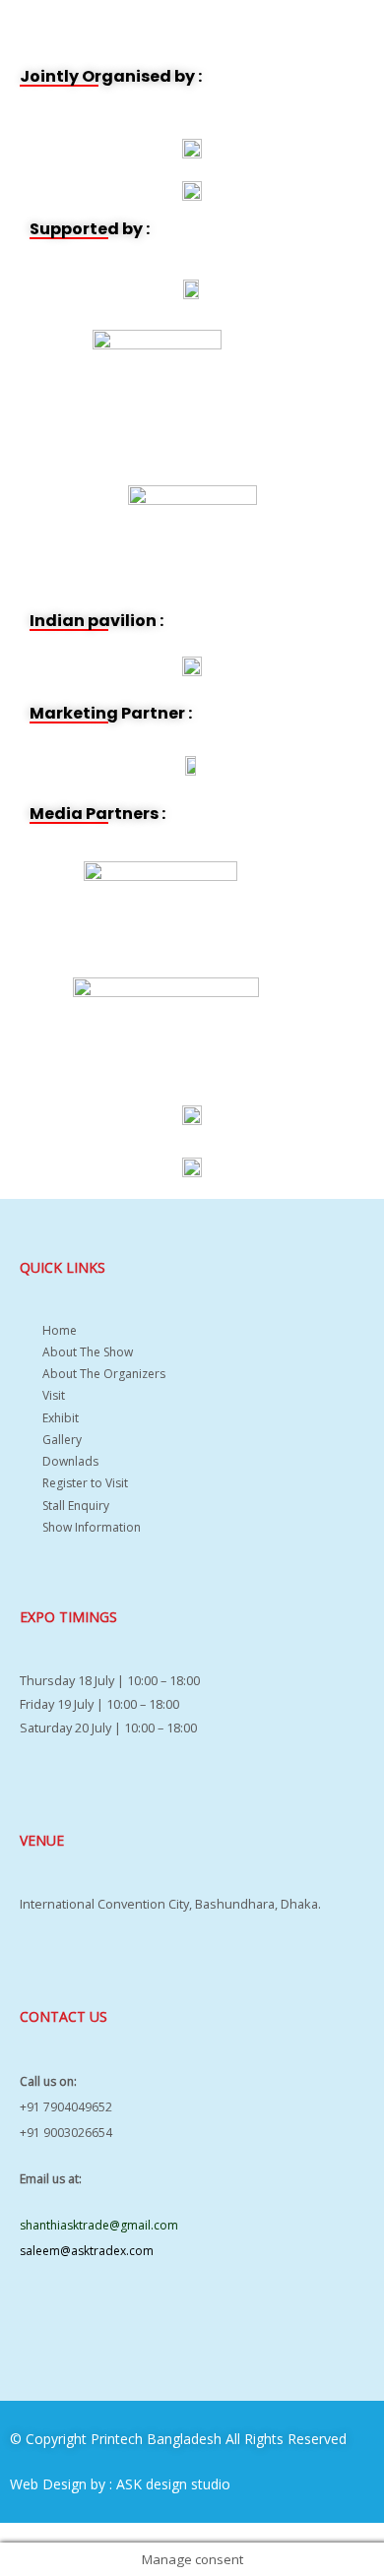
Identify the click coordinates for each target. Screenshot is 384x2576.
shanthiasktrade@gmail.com (99, 2225)
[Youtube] (101, 2329)
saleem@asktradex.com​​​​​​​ (87, 2251)
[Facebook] (44, 2329)
